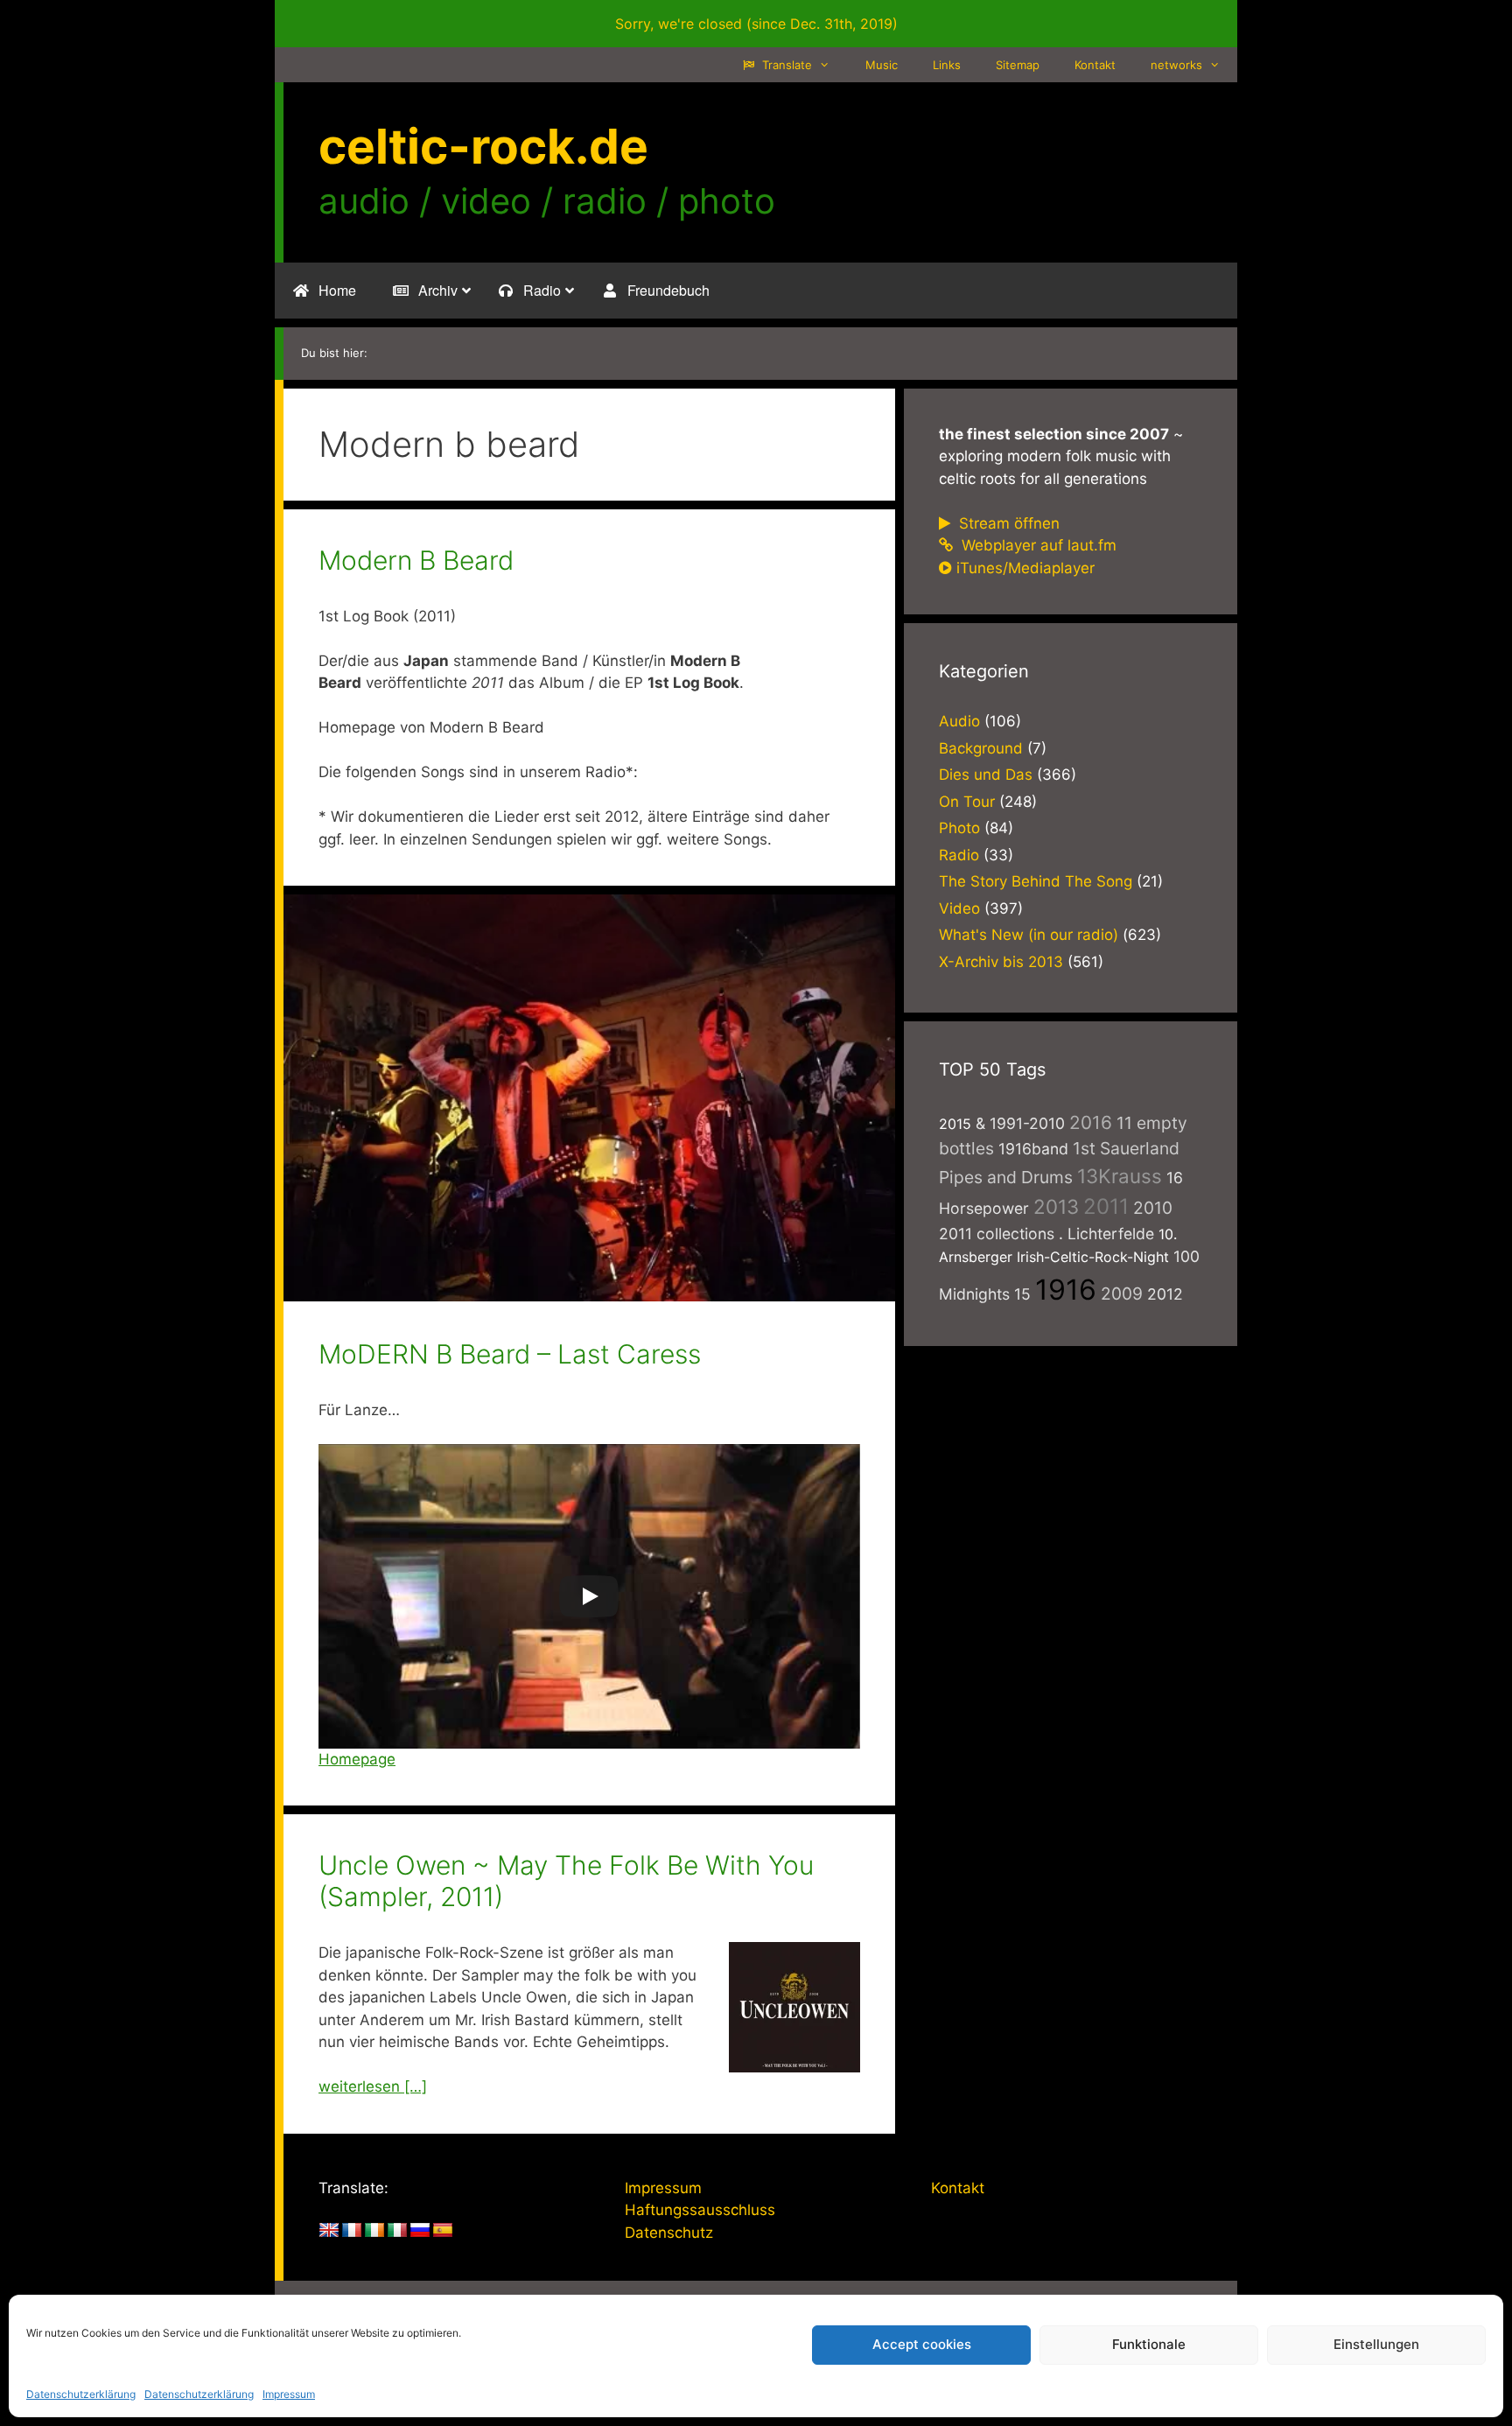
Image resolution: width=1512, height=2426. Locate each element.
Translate (785, 65)
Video (959, 908)
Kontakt (1095, 65)
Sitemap (1018, 65)
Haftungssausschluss (700, 2210)
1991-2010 (1027, 1123)
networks (1176, 65)
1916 (1066, 1290)
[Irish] (374, 2231)
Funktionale (1149, 2344)
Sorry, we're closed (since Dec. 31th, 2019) (756, 24)
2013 (1056, 1206)
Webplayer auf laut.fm (1037, 545)
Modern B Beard (416, 560)
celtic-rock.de (483, 146)
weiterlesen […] (373, 2086)
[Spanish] (443, 2231)
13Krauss (1120, 1176)
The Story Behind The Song (1036, 881)
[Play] (589, 1596)
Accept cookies (922, 2344)
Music (882, 65)
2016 (1091, 1122)
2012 (1165, 1294)
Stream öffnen (1007, 523)
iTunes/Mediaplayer (1025, 568)
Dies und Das (986, 775)
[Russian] (420, 2231)
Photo (959, 828)
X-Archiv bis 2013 (1001, 962)
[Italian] (397, 2231)
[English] (329, 2231)
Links (947, 65)
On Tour (967, 802)
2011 (1106, 1206)
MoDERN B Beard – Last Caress (510, 1354)
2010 (1153, 1208)
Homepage (357, 1759)
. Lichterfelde (1106, 1234)
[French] (352, 2231)
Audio (959, 721)
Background (981, 748)
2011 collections (997, 1234)
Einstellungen (1376, 2344)
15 (1022, 1294)
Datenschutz (669, 2233)
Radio (959, 855)
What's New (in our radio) (1029, 935)
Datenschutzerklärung (81, 2394)
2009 (1122, 1294)
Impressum (289, 2394)
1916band (1033, 1149)
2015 (955, 1124)
